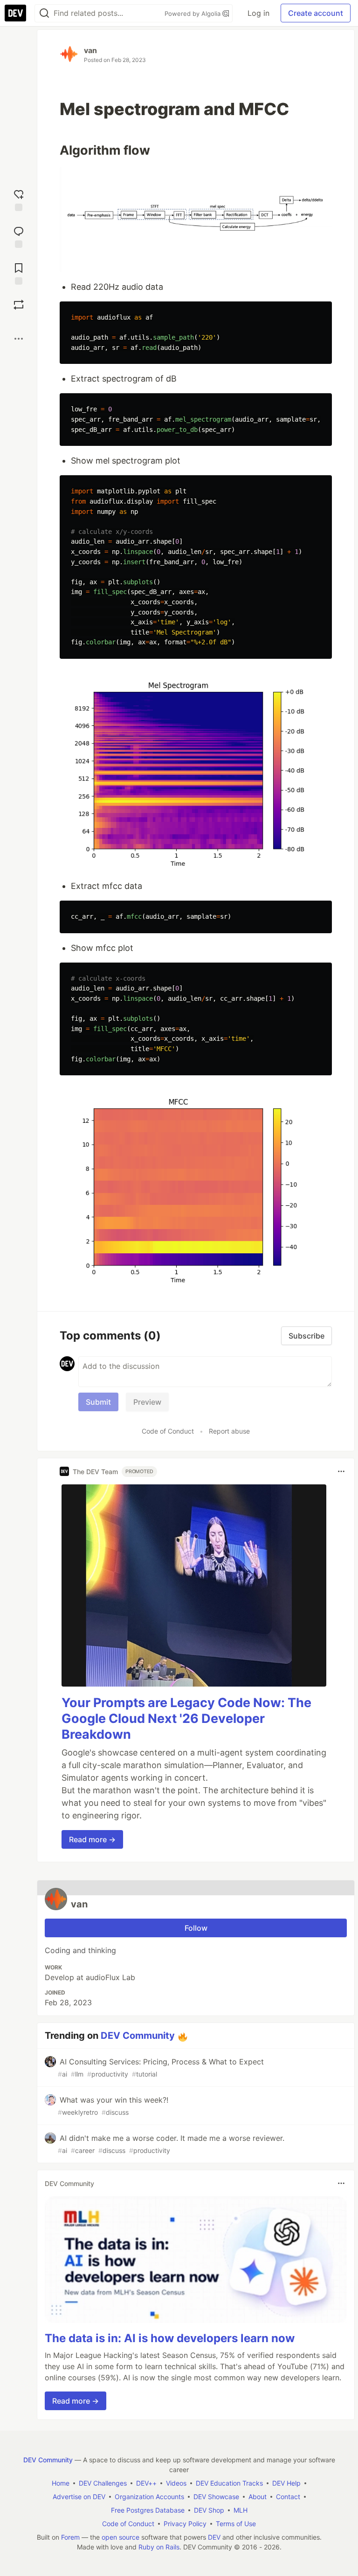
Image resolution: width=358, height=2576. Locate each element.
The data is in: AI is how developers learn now (170, 2338)
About (258, 2497)
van (90, 50)
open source (120, 2537)
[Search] (44, 13)
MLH (241, 2510)
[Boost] (19, 305)
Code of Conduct (168, 1431)
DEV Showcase (216, 2497)
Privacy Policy (185, 2524)
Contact (288, 2497)
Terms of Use (236, 2524)
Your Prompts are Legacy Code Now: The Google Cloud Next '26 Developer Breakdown (186, 1718)
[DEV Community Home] (15, 13)
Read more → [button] (92, 1839)
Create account (316, 13)
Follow (196, 1928)
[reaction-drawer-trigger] (19, 199)
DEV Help (286, 2483)
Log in (258, 13)
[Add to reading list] (19, 273)
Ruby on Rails (159, 2547)
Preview (147, 1402)
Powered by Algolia (193, 14)
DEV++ (146, 2483)
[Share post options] (19, 339)
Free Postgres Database (148, 2510)
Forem (70, 2537)
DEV (214, 2537)
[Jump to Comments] (19, 236)
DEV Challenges (103, 2483)
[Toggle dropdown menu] (341, 1471)
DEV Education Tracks (229, 2483)
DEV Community (138, 2036)
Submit (98, 1402)
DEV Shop (209, 2510)
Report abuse (229, 1431)
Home (61, 2483)
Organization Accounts (149, 2497)
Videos (176, 2483)
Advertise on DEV (79, 2497)
